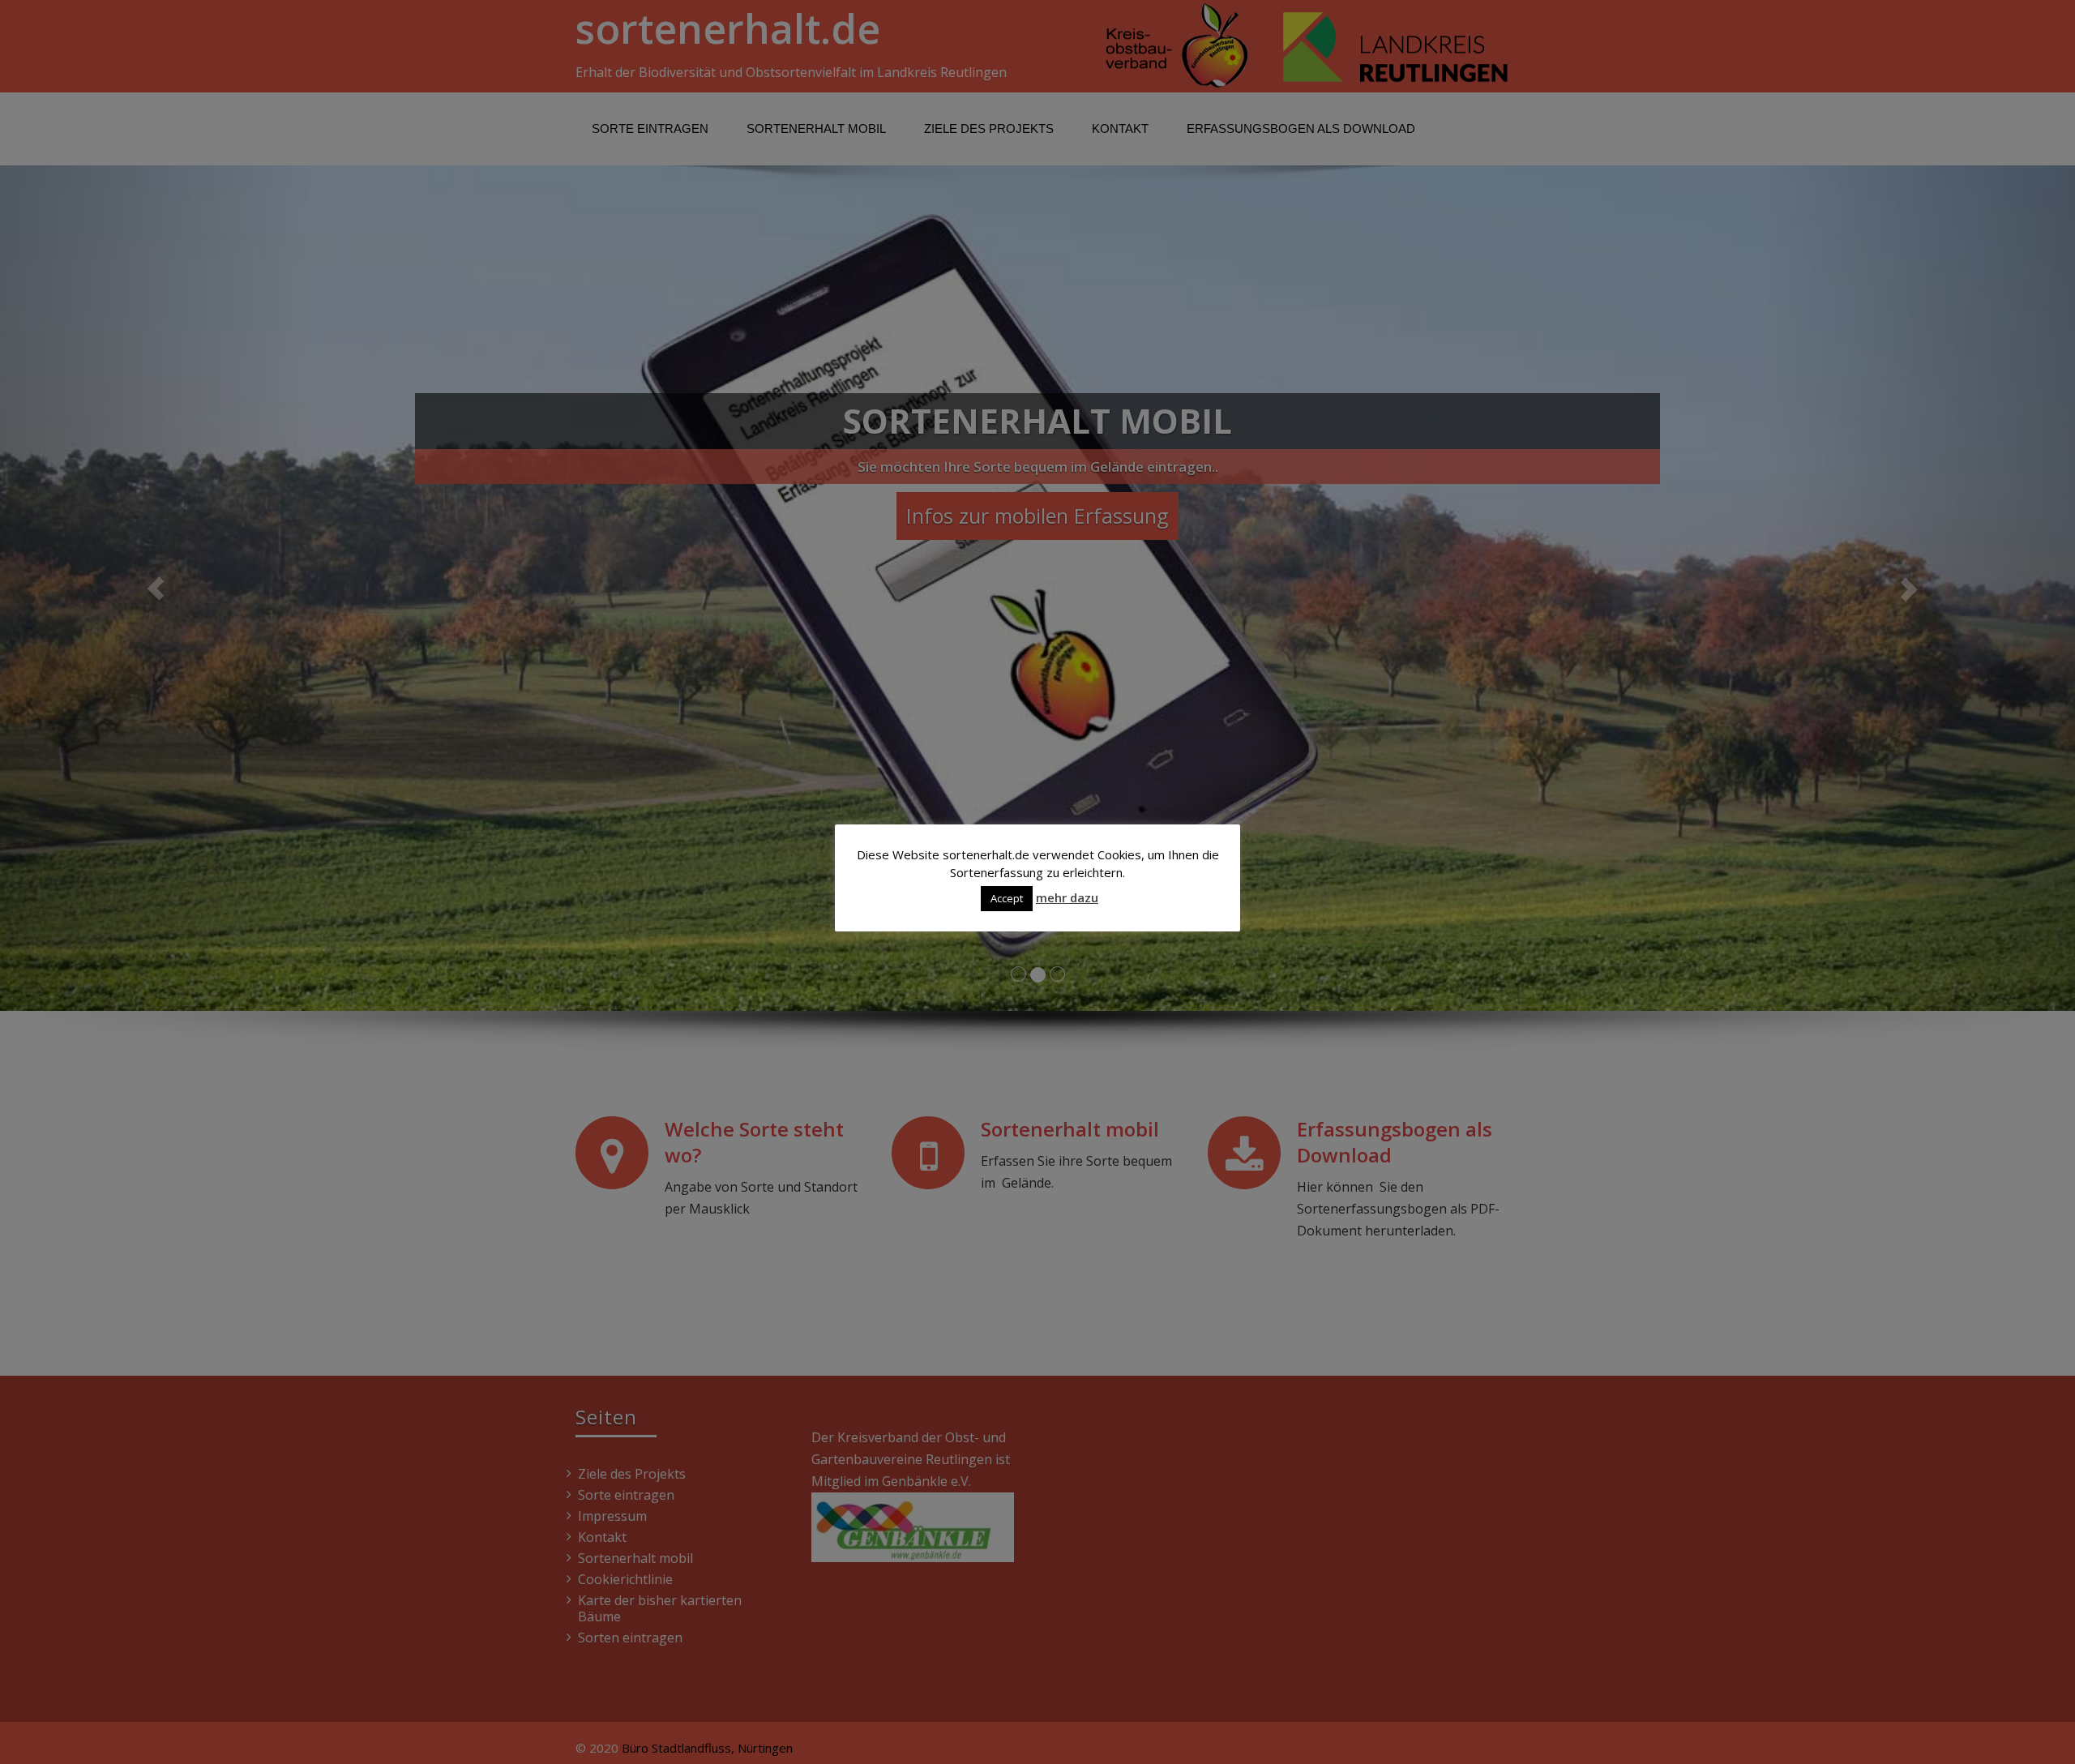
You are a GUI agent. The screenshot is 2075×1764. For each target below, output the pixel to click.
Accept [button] (1007, 898)
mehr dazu (1067, 897)
